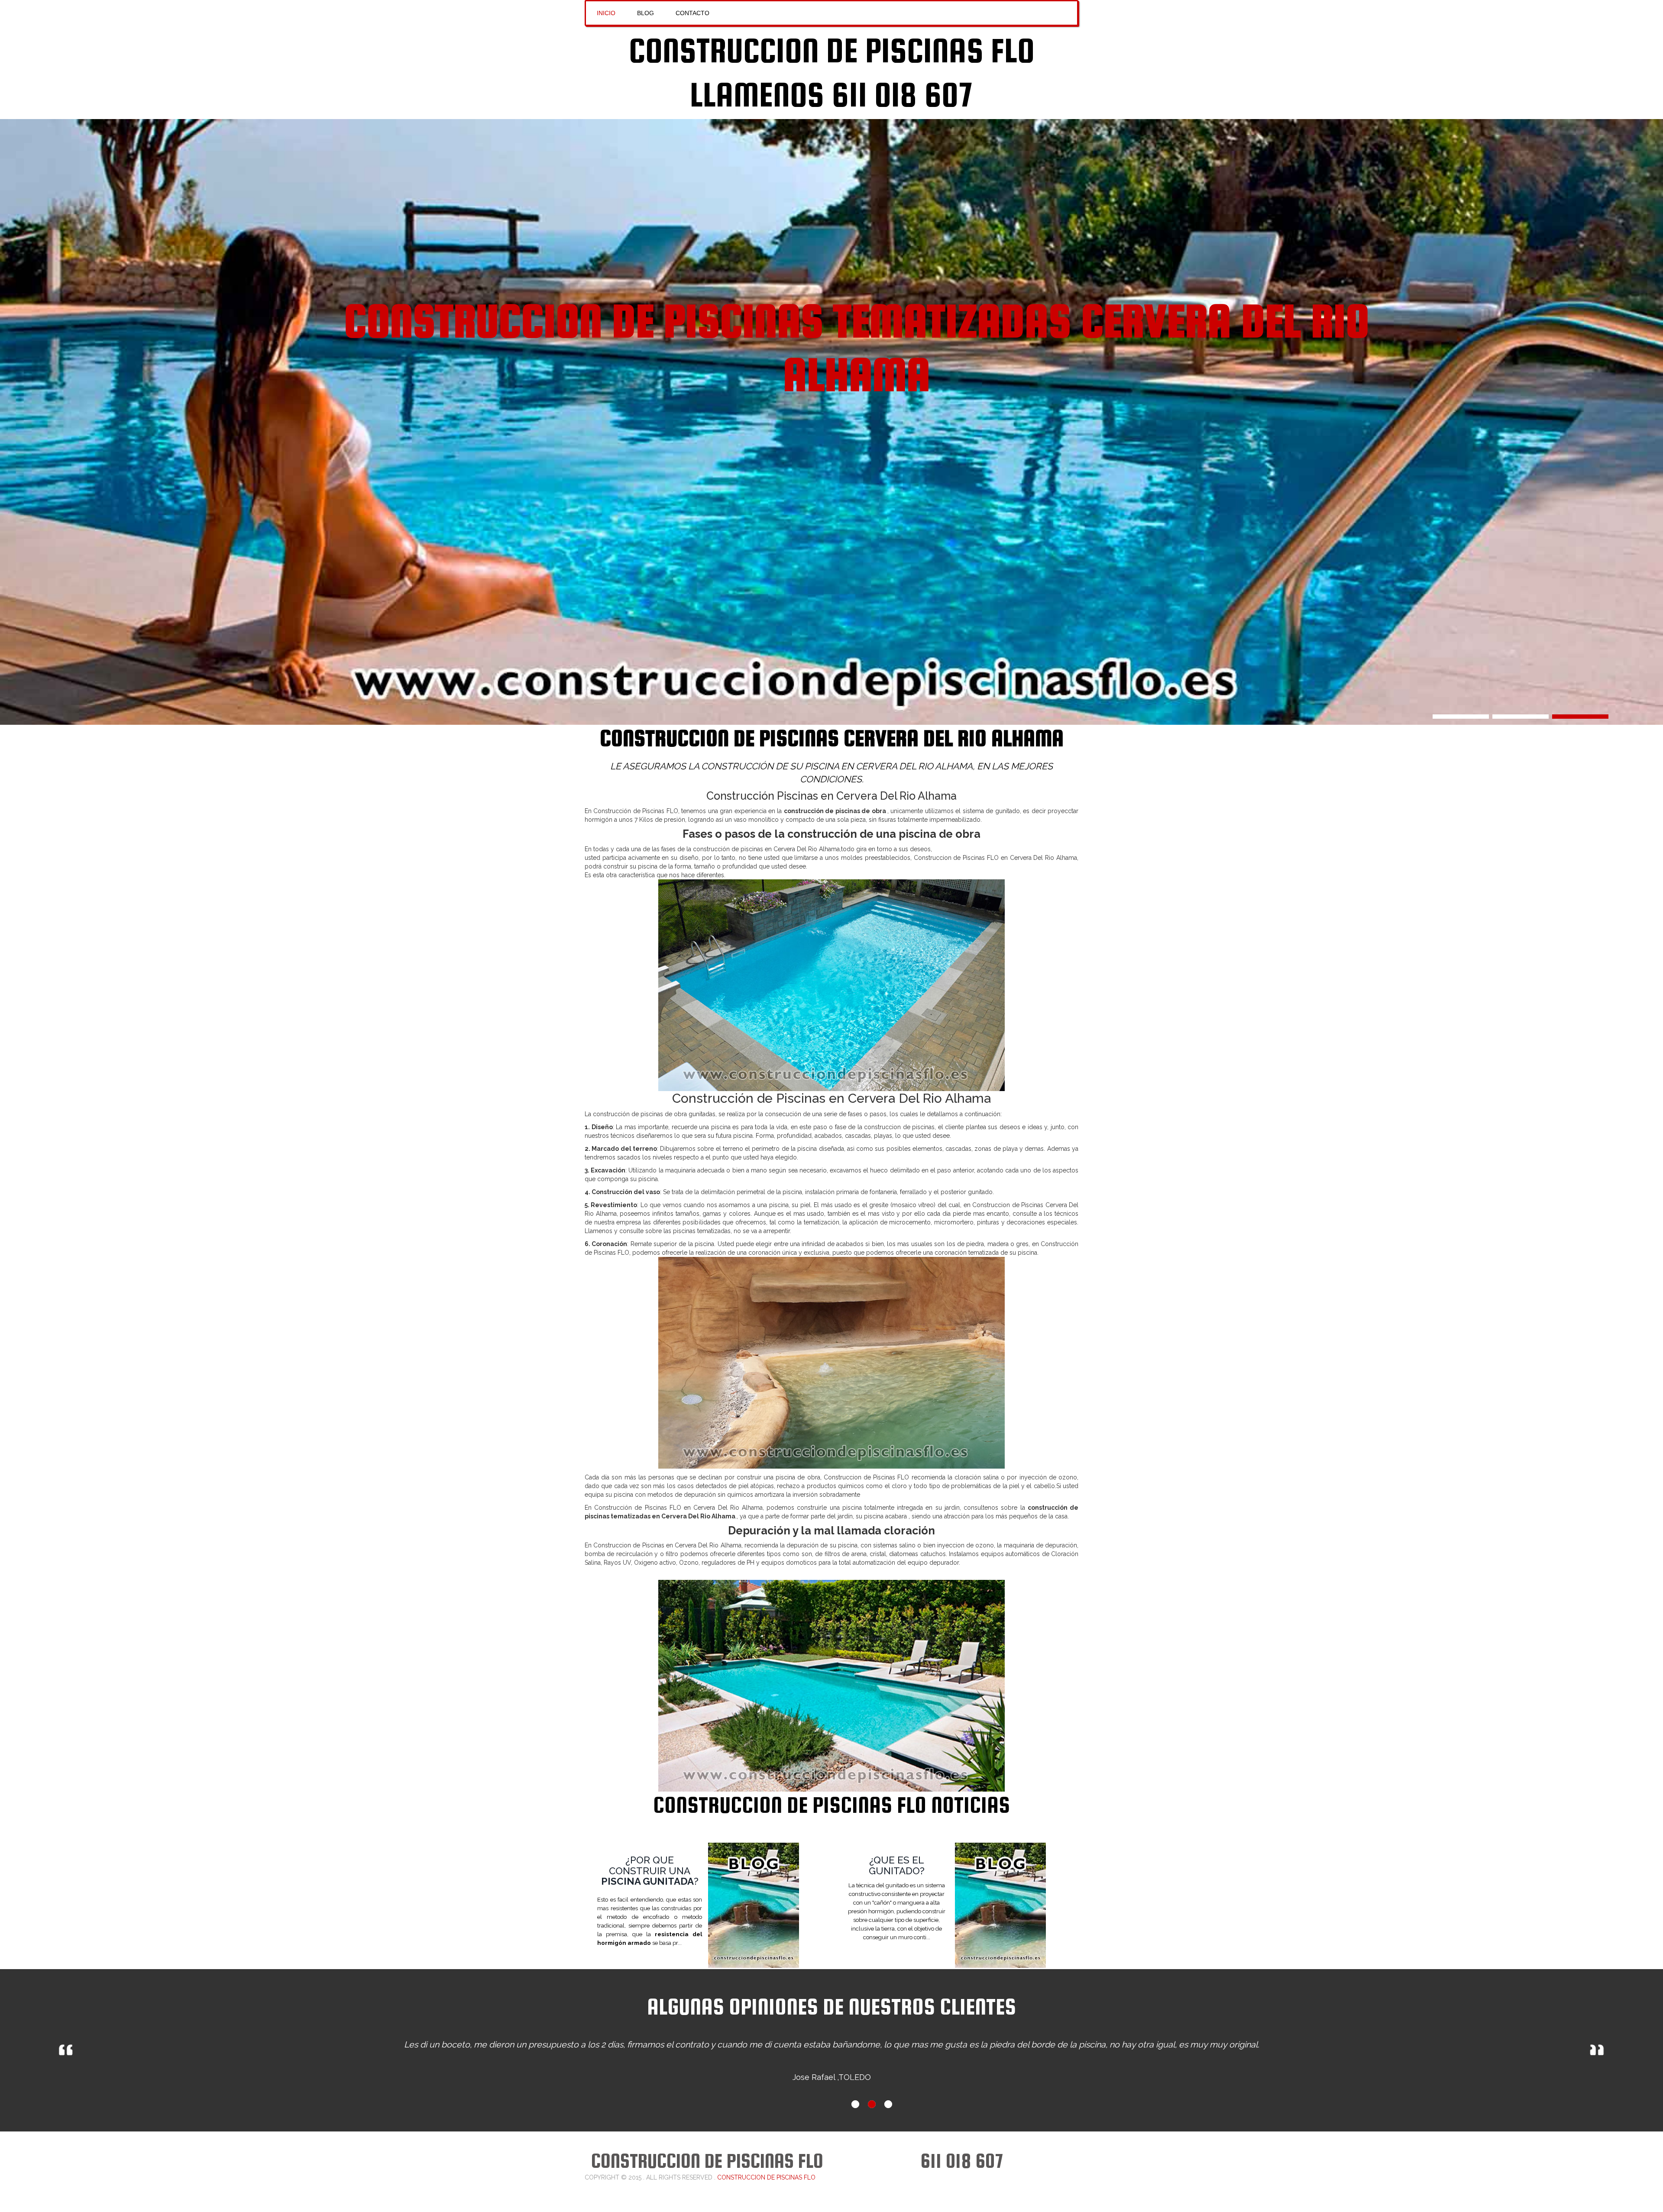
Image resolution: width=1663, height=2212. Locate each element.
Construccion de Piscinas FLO (832, 50)
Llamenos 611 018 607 (831, 94)
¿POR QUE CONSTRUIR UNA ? (650, 1871)
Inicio (606, 13)
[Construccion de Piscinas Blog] (767, 1905)
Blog (645, 13)
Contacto (692, 13)
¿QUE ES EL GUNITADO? (897, 1865)
